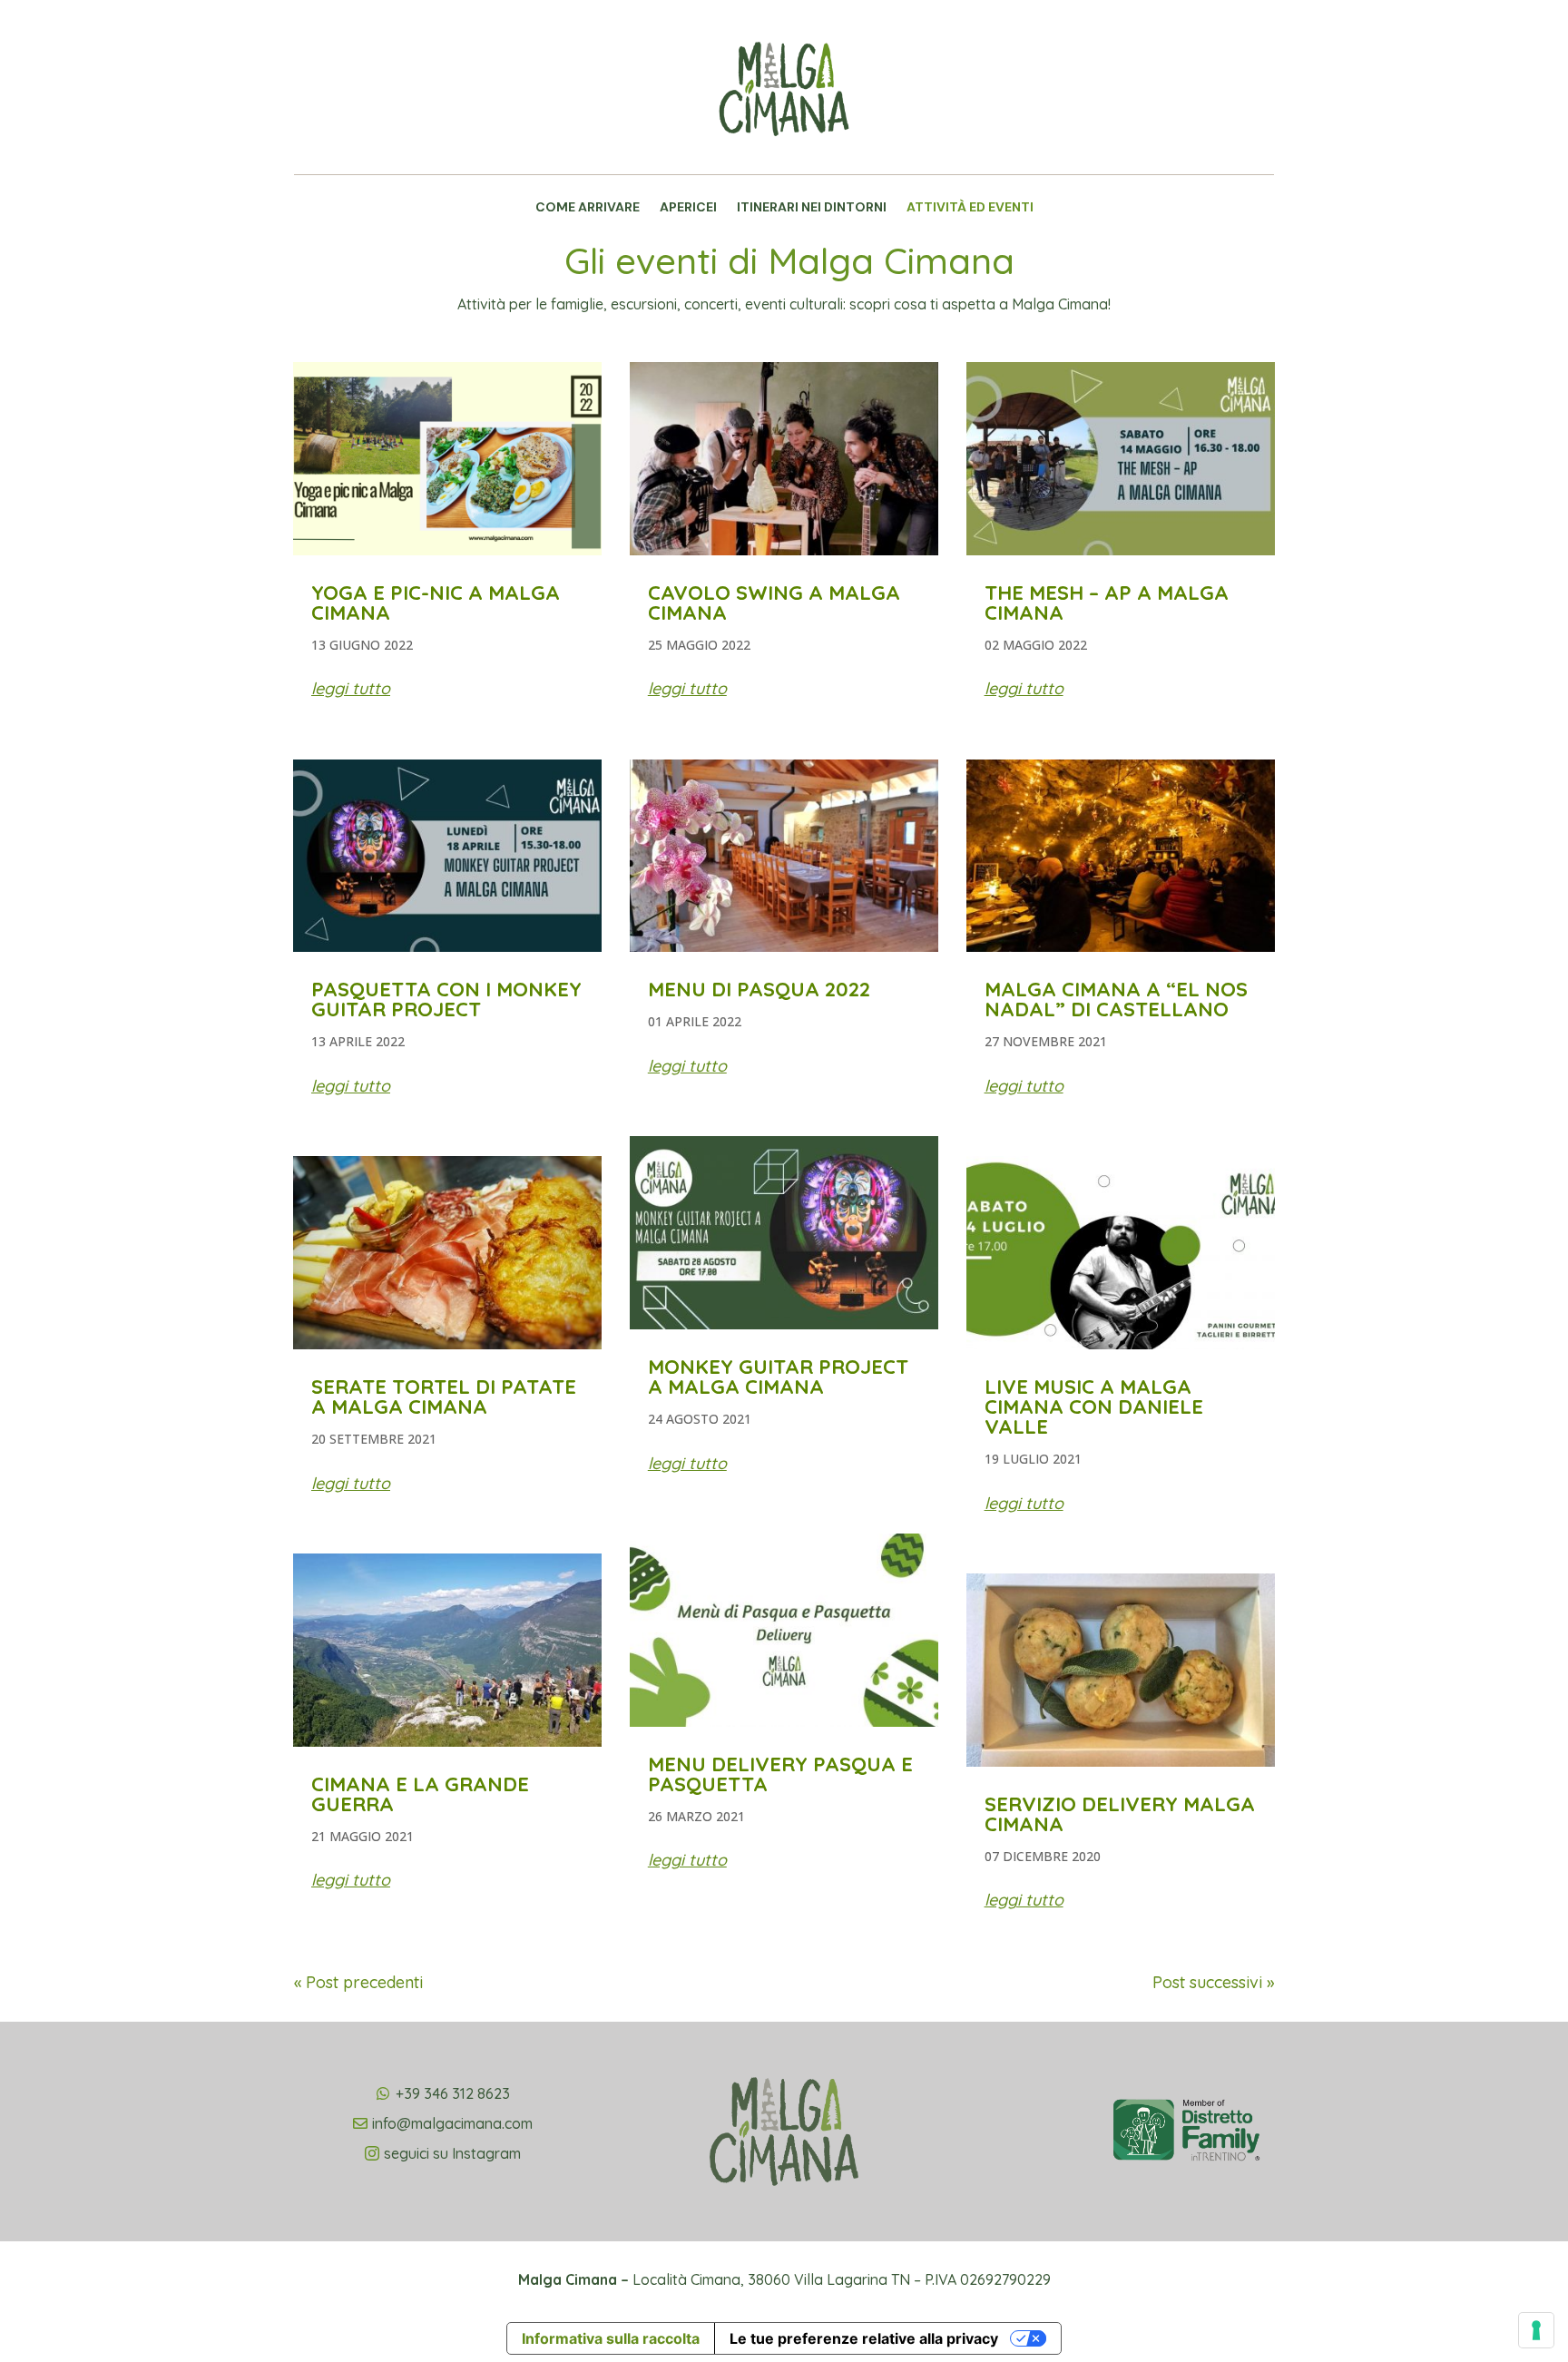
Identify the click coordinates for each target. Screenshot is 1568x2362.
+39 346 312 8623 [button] (453, 2093)
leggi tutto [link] (351, 688)
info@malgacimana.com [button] (452, 2123)
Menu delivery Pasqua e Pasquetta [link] (780, 1774)
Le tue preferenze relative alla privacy (864, 2338)
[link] (784, 159)
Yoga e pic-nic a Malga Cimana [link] (436, 603)
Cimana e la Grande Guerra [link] (420, 1794)
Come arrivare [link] (588, 208)
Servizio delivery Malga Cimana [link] (1120, 1814)
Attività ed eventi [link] (970, 208)
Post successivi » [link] (1213, 1982)
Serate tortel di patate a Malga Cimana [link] (444, 1397)
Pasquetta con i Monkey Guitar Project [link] (446, 999)
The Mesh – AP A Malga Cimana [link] (1107, 603)
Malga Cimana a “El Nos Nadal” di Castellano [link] (1116, 999)
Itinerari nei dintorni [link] (812, 208)
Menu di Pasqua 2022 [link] (759, 989)
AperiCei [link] (688, 208)
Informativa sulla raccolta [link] (611, 2338)
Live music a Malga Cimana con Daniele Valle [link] (1094, 1406)
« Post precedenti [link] (358, 1982)
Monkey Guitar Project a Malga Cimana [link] (778, 1377)
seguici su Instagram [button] (452, 2153)
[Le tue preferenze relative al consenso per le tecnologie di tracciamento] (1536, 2330)
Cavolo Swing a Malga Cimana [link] (774, 603)
